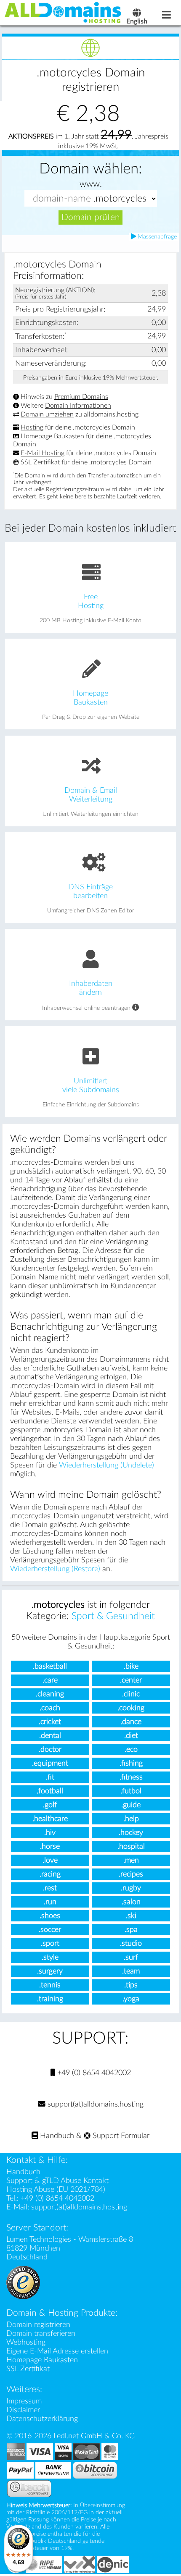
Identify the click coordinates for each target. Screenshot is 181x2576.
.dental (50, 1736)
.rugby (131, 1888)
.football (50, 1791)
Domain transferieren (41, 2334)
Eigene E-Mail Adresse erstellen (57, 2351)
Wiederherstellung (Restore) (55, 1569)
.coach (50, 1708)
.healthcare (50, 1819)
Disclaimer (23, 2410)
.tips (131, 1985)
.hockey (131, 1833)
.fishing (131, 1763)
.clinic (131, 1694)
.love (50, 1860)
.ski (131, 1916)
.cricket (50, 1722)
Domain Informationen (78, 406)
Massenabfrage (156, 237)
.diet (131, 1736)
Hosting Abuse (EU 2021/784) (56, 2189)
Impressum (24, 2401)
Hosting (32, 427)
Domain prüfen (91, 217)
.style (50, 1957)
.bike (131, 1666)
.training (50, 1999)
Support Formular (120, 2136)
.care (50, 1680)
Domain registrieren (38, 2325)
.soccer (50, 1930)
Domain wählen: (90, 169)
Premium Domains (81, 397)
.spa (131, 1930)
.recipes (131, 1874)
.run (50, 1902)
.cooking (131, 1708)
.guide (131, 1805)
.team (131, 1971)
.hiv (50, 1833)
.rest (50, 1888)
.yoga (131, 1999)
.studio (131, 1943)
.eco (131, 1749)
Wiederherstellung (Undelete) (106, 1465)
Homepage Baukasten (52, 436)
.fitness (131, 1777)
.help (131, 1819)
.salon (131, 1902)
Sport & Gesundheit (113, 1616)
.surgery (50, 1971)
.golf (50, 1805)
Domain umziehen (47, 414)
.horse (50, 1846)
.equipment (50, 1763)
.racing (50, 1874)
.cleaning (50, 1694)
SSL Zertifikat (40, 462)
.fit (50, 1777)
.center (131, 1680)
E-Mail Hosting (43, 453)
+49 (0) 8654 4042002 (93, 2073)
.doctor (50, 1749)
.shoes (50, 1916)
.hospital (131, 1846)
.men (131, 1860)
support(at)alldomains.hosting (94, 2104)
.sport (50, 1943)
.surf (131, 1957)
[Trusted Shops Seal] (23, 2282)
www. (91, 184)
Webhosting (26, 2342)
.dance (131, 1722)
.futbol (131, 1791)
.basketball (50, 1666)
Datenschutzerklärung (42, 2419)
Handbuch (56, 2136)
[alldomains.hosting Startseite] (63, 12)
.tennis (50, 1985)
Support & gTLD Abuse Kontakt (57, 2181)
